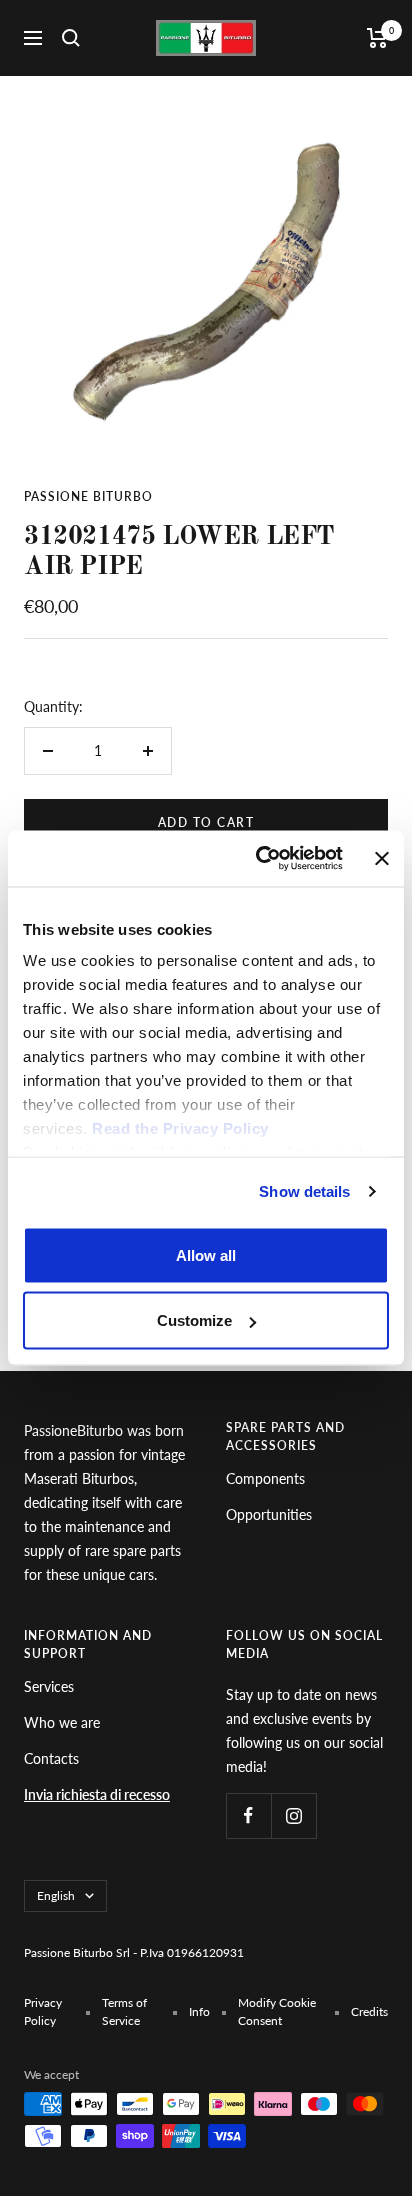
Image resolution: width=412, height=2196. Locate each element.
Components (265, 1478)
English (56, 1895)
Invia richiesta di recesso (97, 1794)
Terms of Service (124, 2011)
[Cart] (377, 38)
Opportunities (269, 1514)
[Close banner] (382, 858)
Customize (194, 1320)
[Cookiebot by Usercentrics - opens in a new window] (259, 859)
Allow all (206, 1254)
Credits (369, 2011)
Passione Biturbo (88, 496)
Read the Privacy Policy (180, 1128)
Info (199, 2011)
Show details (304, 1191)
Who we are (62, 1722)
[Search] (71, 38)
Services (49, 1686)
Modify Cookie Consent (277, 2011)
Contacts (51, 1758)
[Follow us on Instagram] (293, 1815)
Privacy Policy (43, 2011)
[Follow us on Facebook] (248, 1815)
